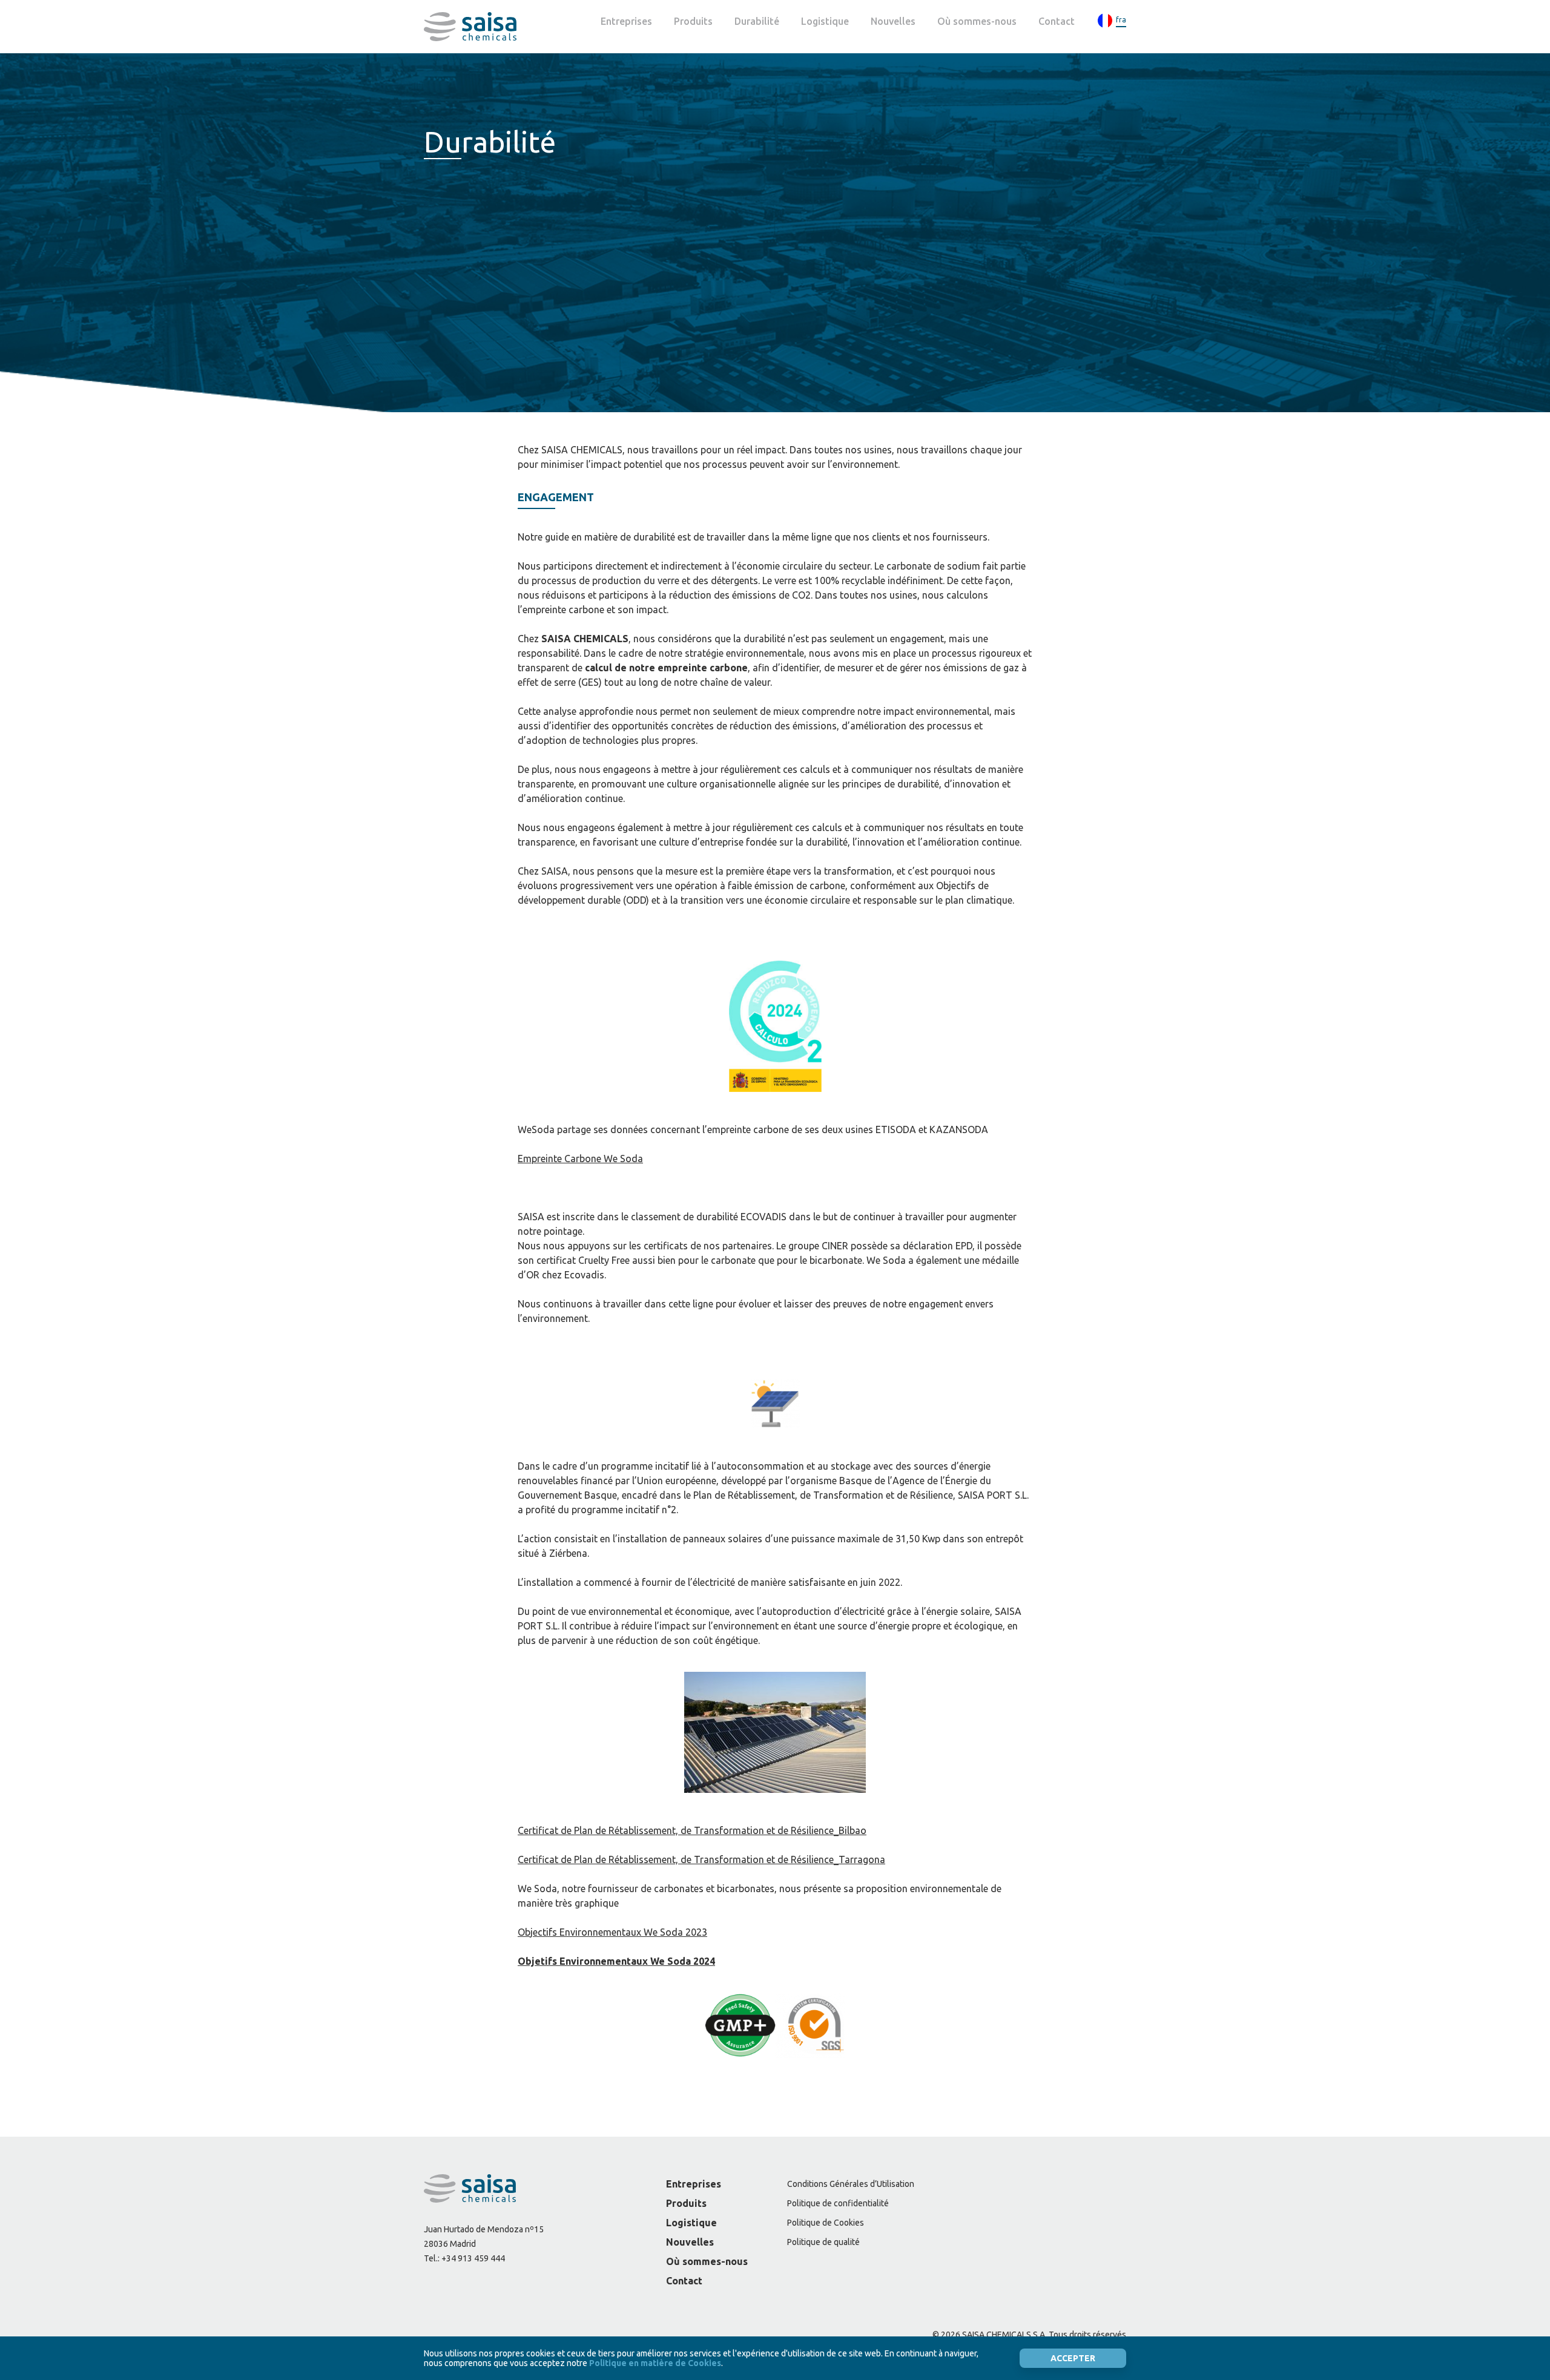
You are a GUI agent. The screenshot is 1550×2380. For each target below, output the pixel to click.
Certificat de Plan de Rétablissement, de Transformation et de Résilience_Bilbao (692, 1830)
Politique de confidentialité (838, 2203)
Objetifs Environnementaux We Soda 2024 (616, 1961)
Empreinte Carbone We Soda (580, 1159)
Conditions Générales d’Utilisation (851, 2184)
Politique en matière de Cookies (655, 2363)
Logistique (825, 21)
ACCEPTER (1073, 2358)
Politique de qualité (823, 2242)
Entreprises (626, 21)
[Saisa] (470, 27)
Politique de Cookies (826, 2223)
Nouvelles (893, 21)
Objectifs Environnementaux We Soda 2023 (612, 1932)
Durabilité (757, 21)
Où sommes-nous (977, 21)
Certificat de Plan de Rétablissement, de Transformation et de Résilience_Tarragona (701, 1859)
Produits (693, 21)
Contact (1057, 21)
